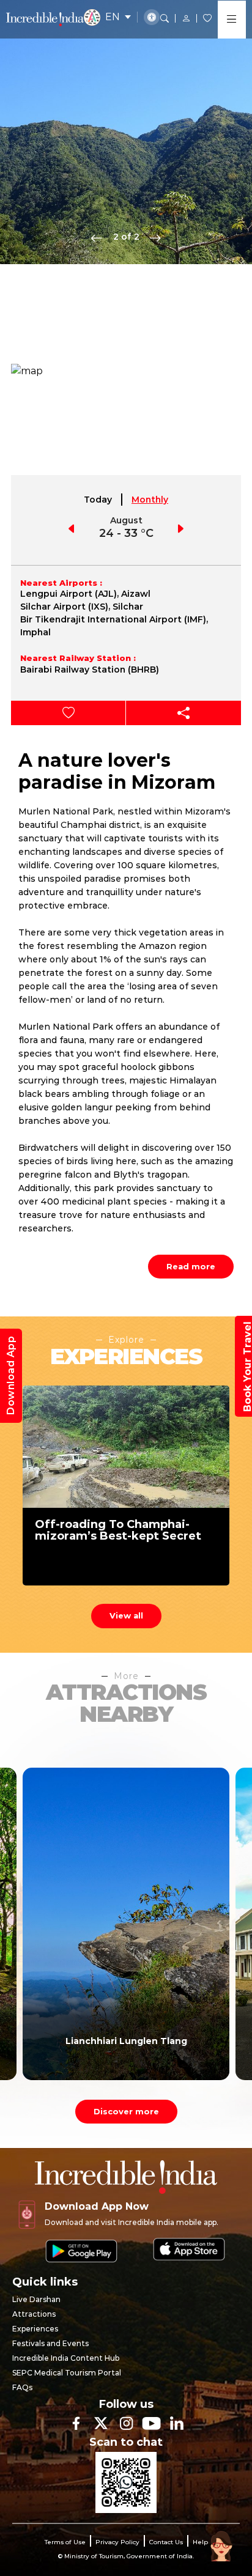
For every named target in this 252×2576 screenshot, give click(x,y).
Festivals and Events (50, 2343)
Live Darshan (36, 2299)
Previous (97, 237)
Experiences (35, 2329)
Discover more (126, 2111)
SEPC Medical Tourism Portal (67, 2373)
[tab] (98, 500)
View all (126, 1615)
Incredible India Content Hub (66, 2358)
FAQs (22, 2387)
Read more (191, 1266)
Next (155, 237)
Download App (11, 1376)
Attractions (34, 2314)
